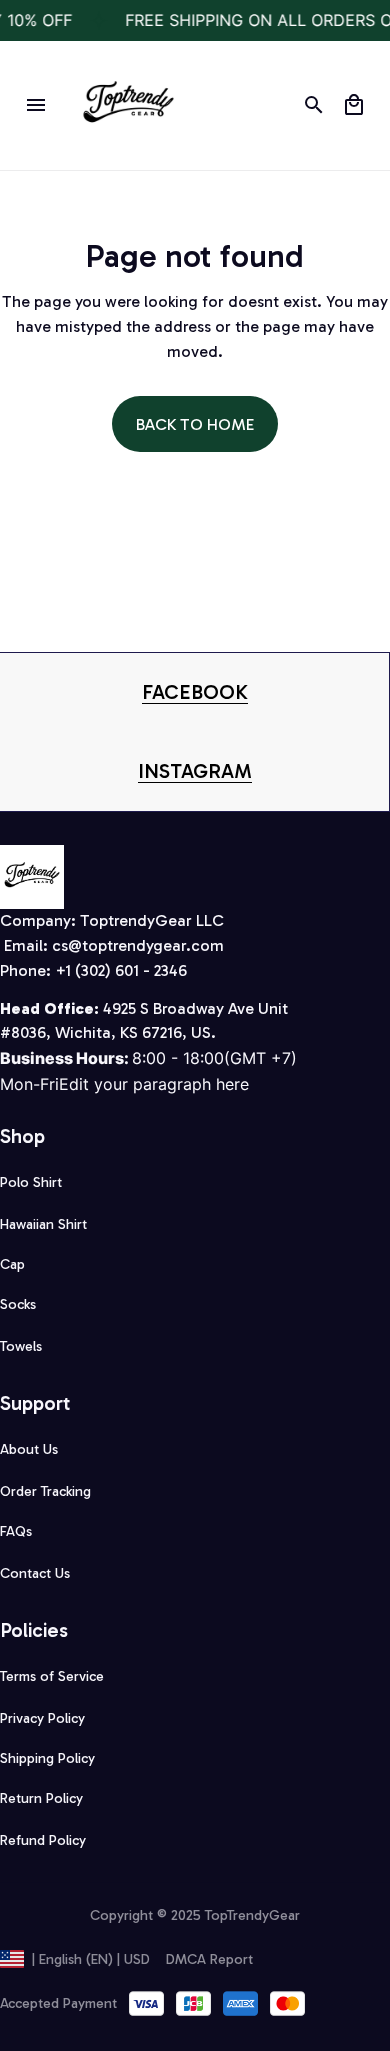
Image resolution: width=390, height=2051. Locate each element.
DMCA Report (209, 1959)
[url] (195, 692)
